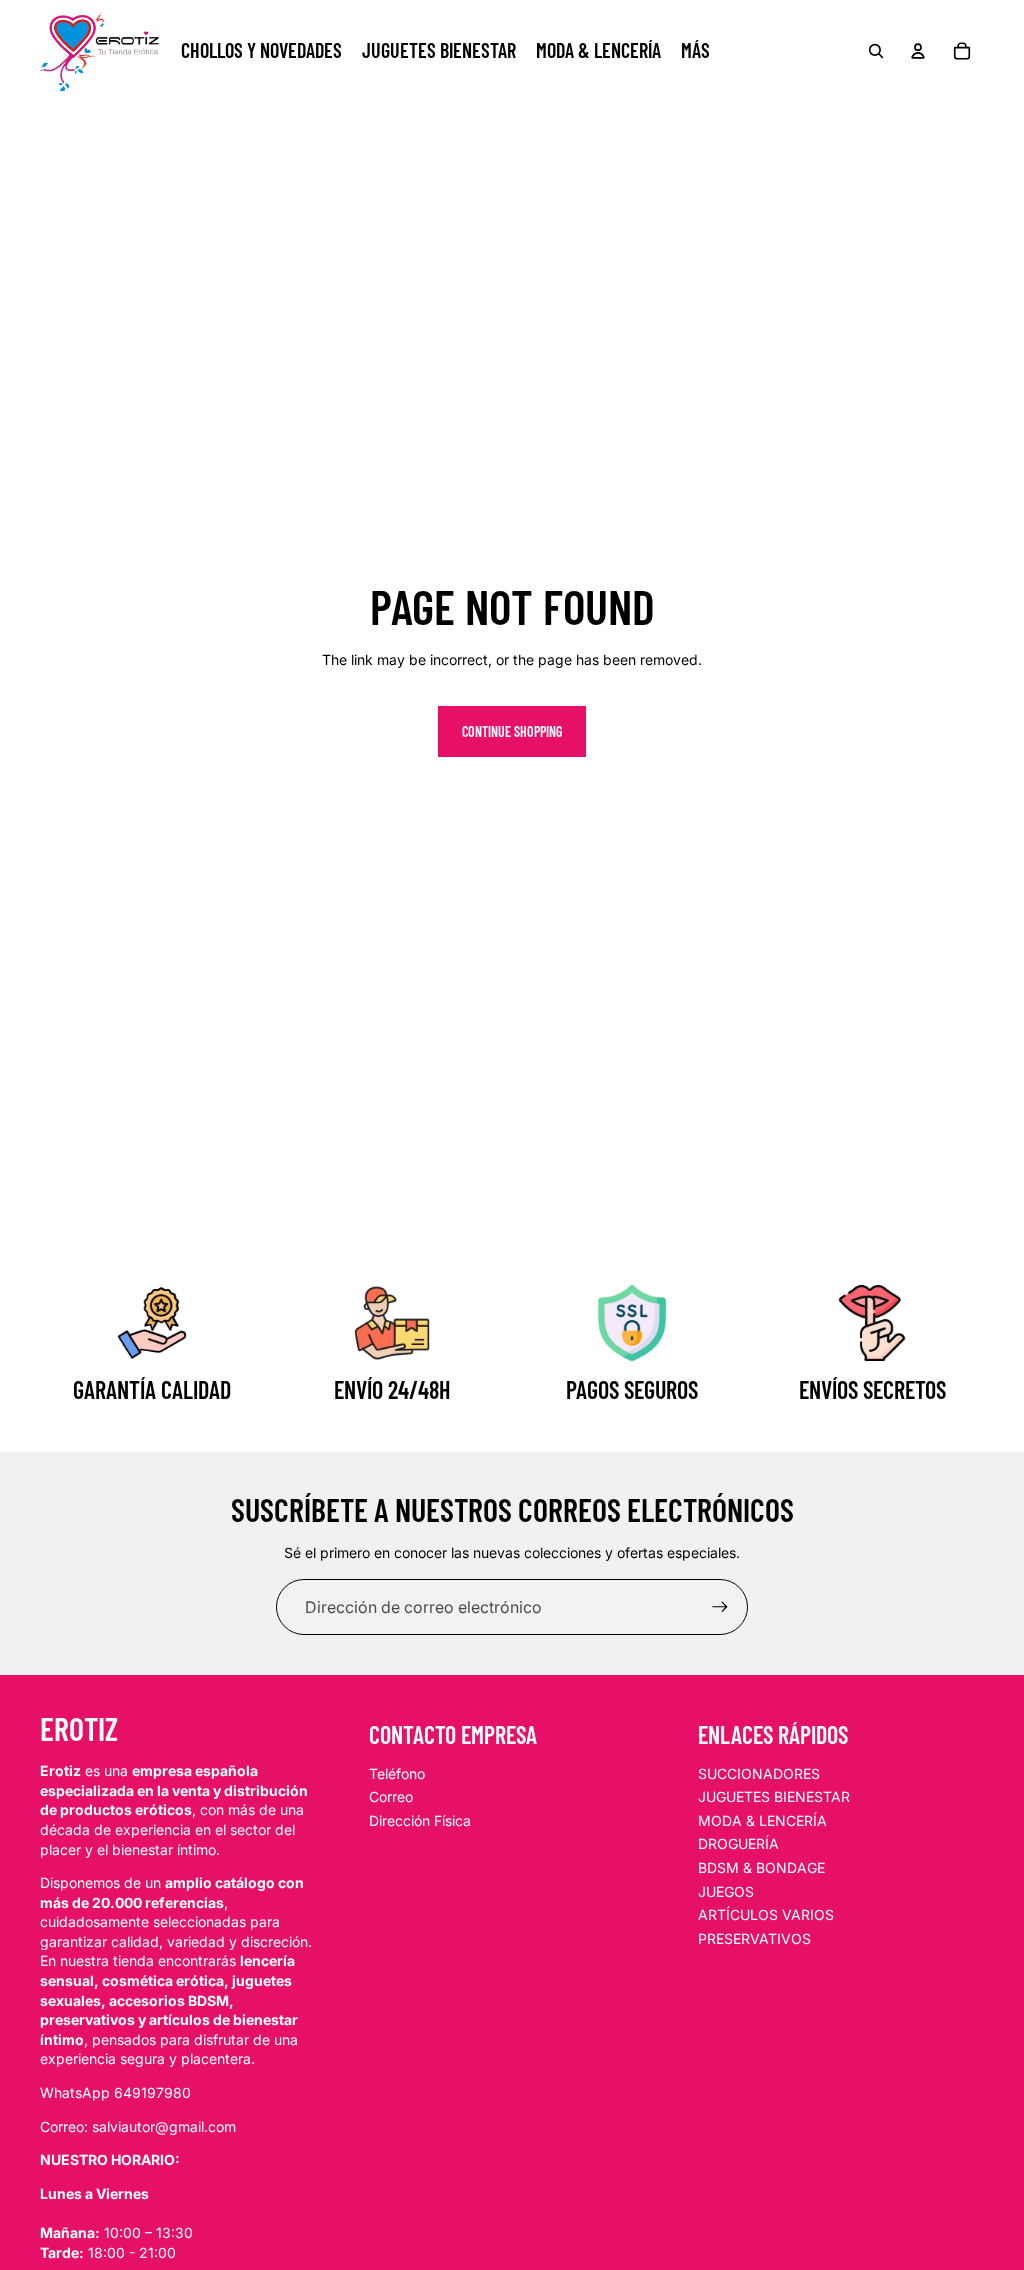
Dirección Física (420, 1820)
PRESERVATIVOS (754, 1938)
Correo (391, 1796)
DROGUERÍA (738, 1843)
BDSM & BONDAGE (761, 1867)
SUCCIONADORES (759, 1773)
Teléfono (397, 1773)
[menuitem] (695, 51)
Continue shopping (512, 731)
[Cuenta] (918, 51)
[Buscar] (876, 51)
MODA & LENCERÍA (762, 1820)
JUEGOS (726, 1891)
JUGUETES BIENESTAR (774, 1796)
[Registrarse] (720, 1607)
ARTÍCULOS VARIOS (766, 1914)
